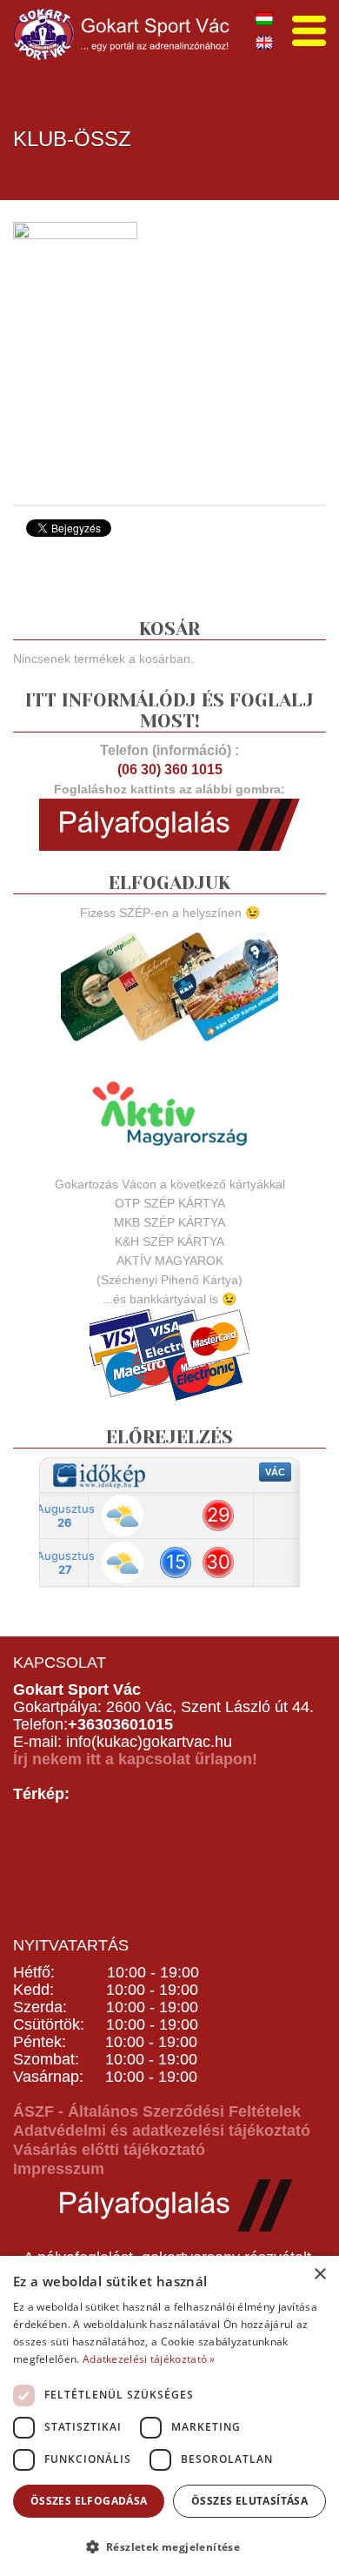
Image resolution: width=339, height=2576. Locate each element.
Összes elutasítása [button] (249, 2501)
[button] (169, 2546)
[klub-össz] (75, 351)
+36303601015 (120, 1724)
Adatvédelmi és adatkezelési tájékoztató (162, 2131)
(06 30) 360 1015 (170, 769)
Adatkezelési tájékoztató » (149, 2359)
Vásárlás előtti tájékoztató (109, 2150)
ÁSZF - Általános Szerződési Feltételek (157, 2111)
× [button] (319, 2275)
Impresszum (59, 2169)
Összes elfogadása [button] (89, 2501)
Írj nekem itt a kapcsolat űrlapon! (135, 1759)
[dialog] (169, 2416)
